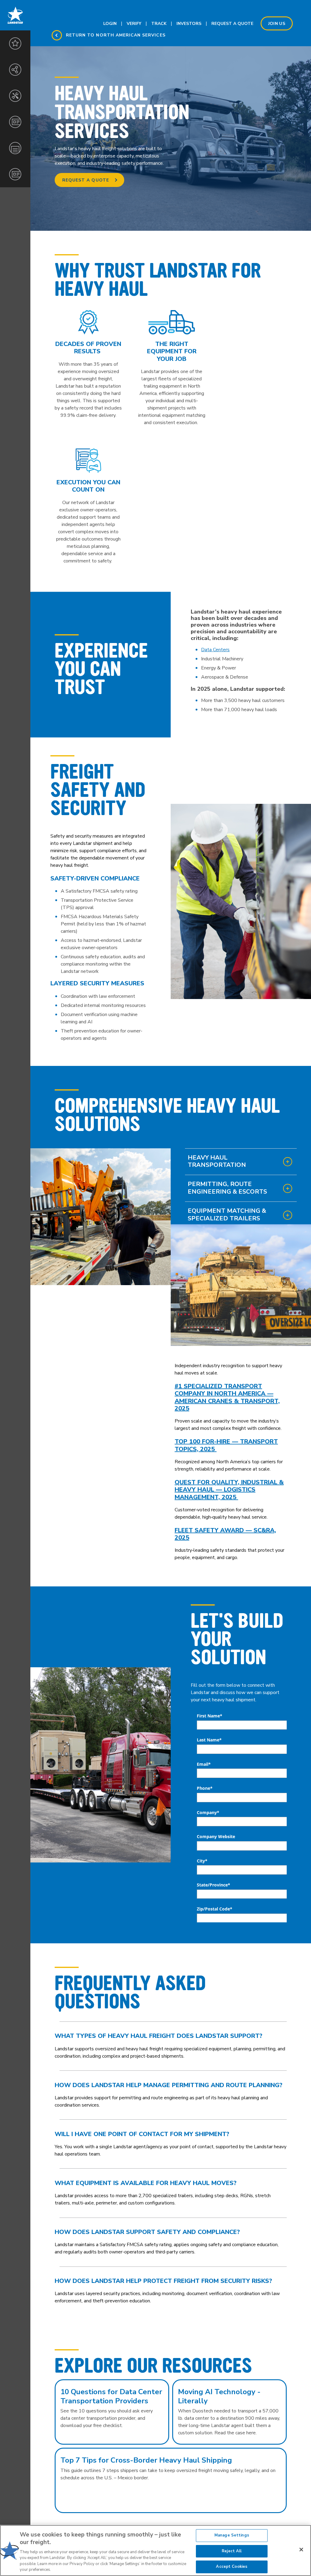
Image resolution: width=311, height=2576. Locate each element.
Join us (277, 24)
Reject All (232, 2551)
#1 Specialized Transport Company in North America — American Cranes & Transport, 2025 (227, 1397)
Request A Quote (232, 24)
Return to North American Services (116, 35)
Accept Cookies (232, 2567)
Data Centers (215, 650)
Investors (189, 24)
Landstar (15, 15)
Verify (134, 24)
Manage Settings (232, 2535)
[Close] (301, 2550)
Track (159, 24)
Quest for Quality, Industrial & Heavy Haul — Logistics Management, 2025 (229, 1490)
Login (110, 24)
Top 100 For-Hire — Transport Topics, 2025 (226, 1445)
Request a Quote (86, 180)
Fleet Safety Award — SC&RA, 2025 (225, 1534)
